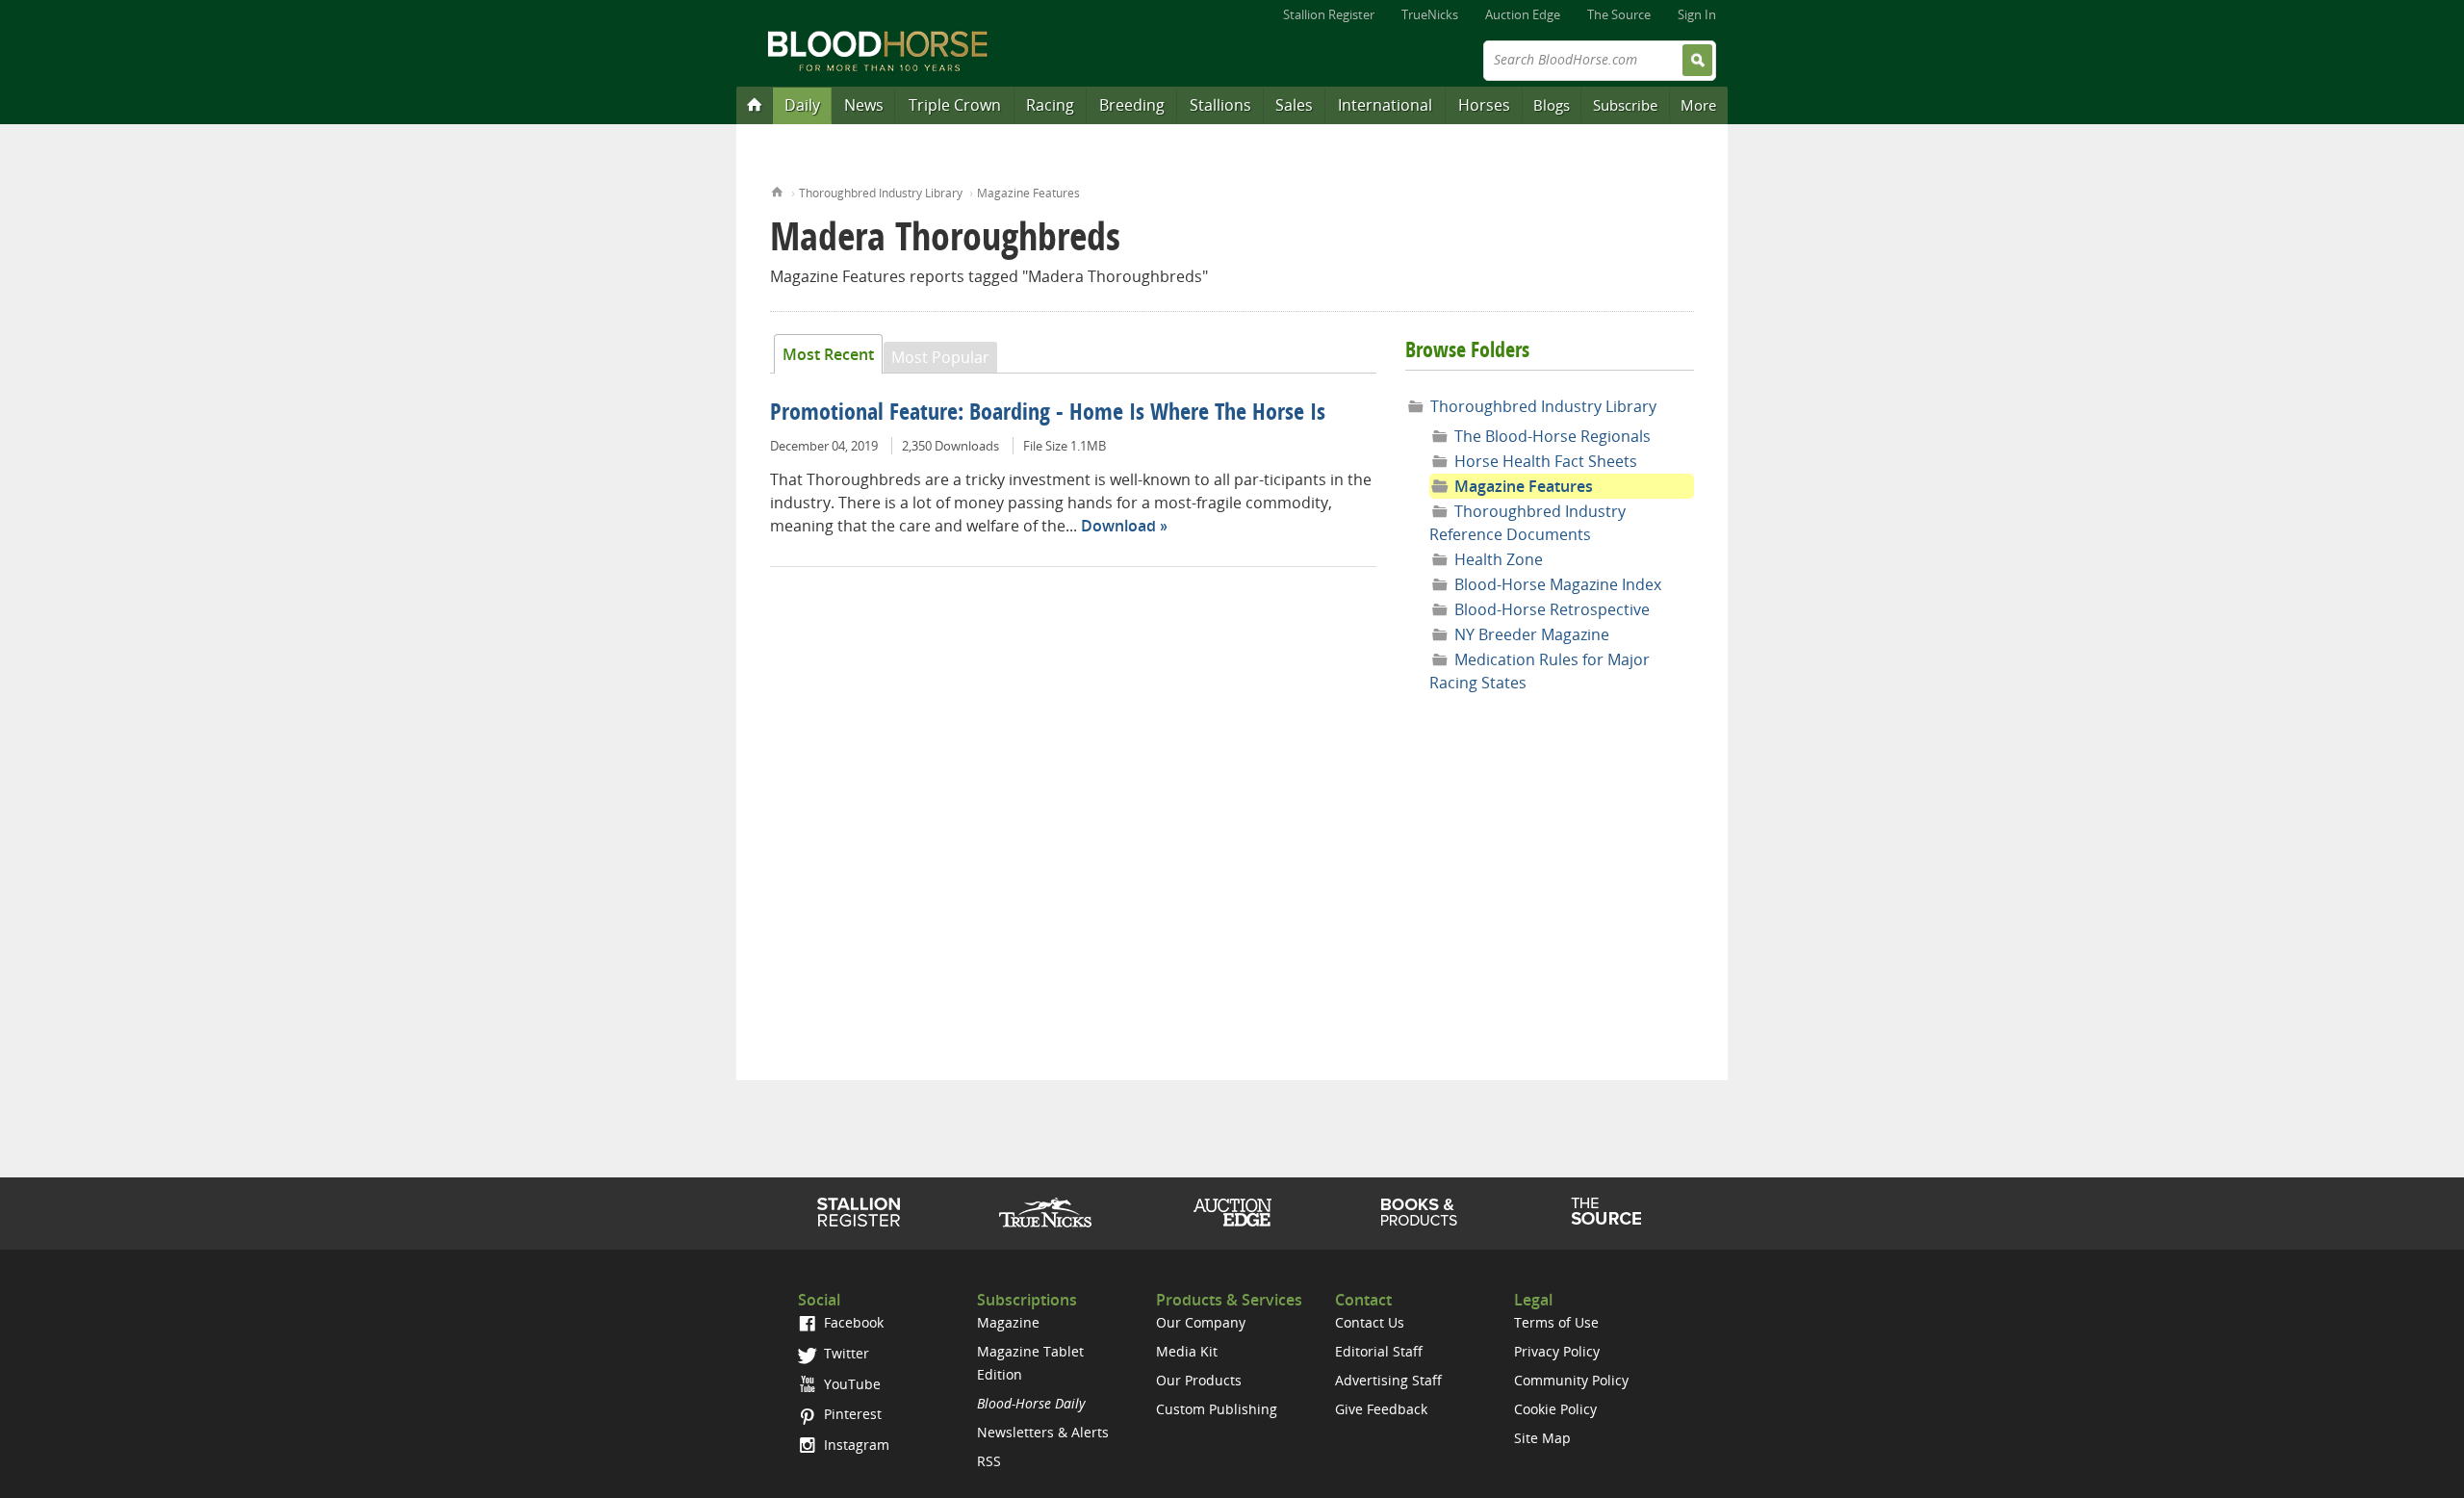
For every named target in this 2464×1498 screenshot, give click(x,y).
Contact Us (1370, 1322)
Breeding (1132, 105)
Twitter (845, 1353)
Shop (1419, 1212)
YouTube (850, 1384)
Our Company (1201, 1322)
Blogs (1552, 105)
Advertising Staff (1388, 1380)
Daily (802, 105)
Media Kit (1187, 1351)
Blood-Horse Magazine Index (1558, 584)
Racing (1050, 105)
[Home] (755, 104)
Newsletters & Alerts (1043, 1432)
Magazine (1008, 1322)
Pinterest (851, 1414)
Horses (1484, 105)
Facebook (852, 1322)
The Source (1619, 14)
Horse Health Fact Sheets (1546, 461)
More (1698, 105)
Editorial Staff (1379, 1351)
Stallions (1220, 105)
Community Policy (1571, 1380)
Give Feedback (1381, 1409)
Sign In (1697, 14)
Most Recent (828, 354)
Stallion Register (1329, 14)
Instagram (855, 1445)
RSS (989, 1461)
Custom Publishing (1217, 1409)
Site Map (1542, 1438)
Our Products (1199, 1380)
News (864, 105)
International (1385, 105)
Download (1118, 526)
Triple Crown (955, 105)
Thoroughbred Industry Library (881, 193)
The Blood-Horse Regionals (1553, 436)
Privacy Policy (1557, 1351)
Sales (1294, 105)
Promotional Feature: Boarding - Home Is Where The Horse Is (1048, 414)
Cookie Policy (1555, 1409)
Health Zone (1499, 559)
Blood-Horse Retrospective (1552, 609)
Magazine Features (1028, 193)
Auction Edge (1523, 14)
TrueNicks (1430, 14)
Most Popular (940, 357)
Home (777, 190)
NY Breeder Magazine (1532, 634)
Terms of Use (1556, 1322)
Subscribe (1625, 105)
